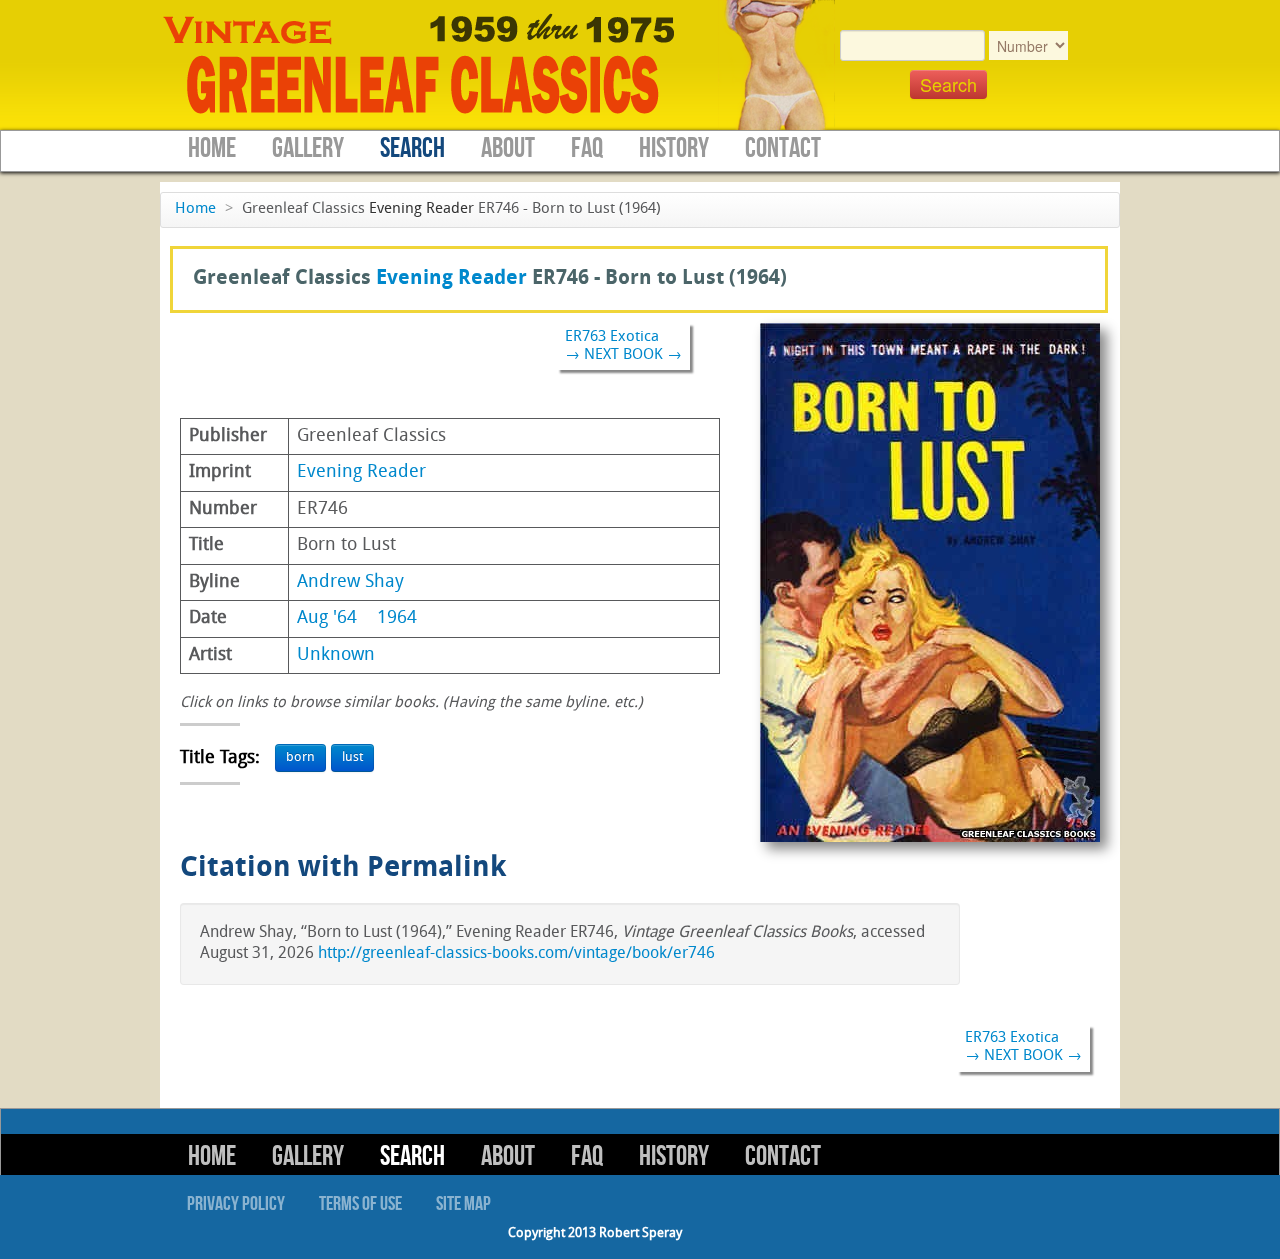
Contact (783, 148)
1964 (397, 618)
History (674, 148)
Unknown (336, 655)
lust (352, 757)
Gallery (308, 148)
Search (412, 148)
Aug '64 (327, 618)
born (300, 757)
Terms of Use (360, 1204)
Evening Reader (421, 209)
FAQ (587, 148)
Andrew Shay (350, 582)
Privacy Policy (236, 1204)
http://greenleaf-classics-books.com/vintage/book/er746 (516, 954)
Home (212, 148)
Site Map (463, 1204)
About (508, 148)
